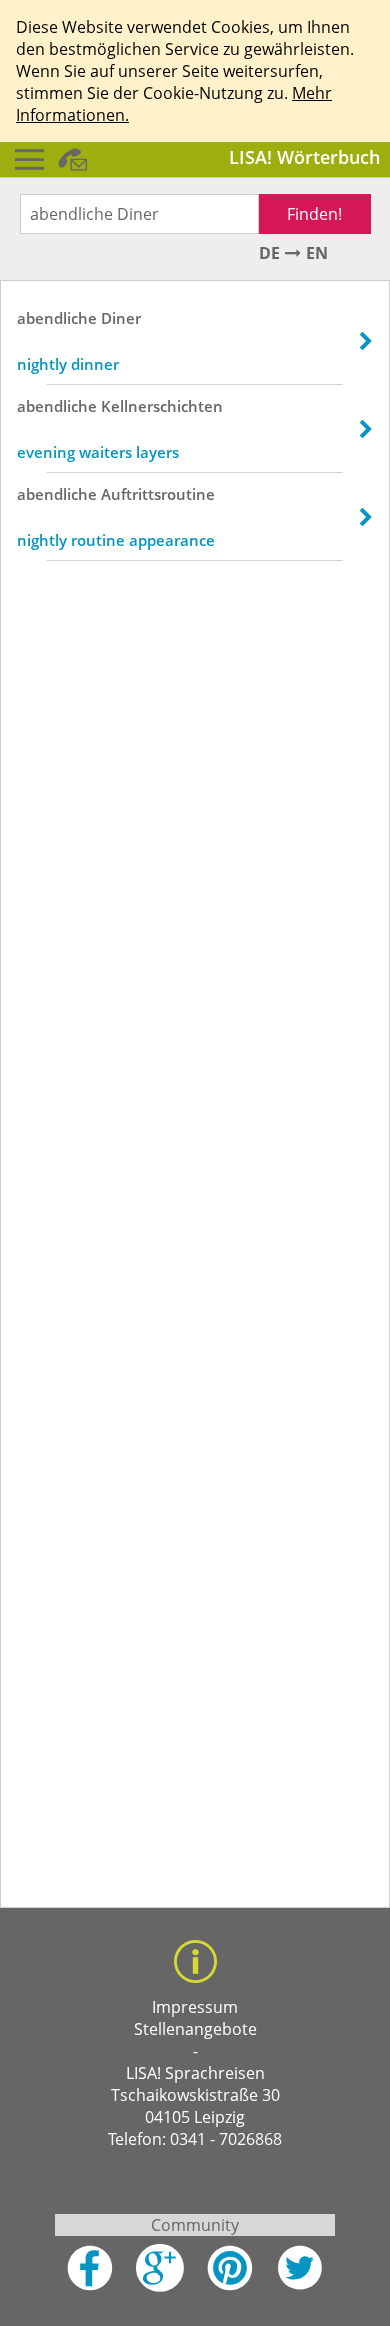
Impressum (195, 2007)
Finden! (314, 214)
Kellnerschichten (162, 406)
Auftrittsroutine (158, 494)
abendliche (57, 318)
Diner (121, 318)
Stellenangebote (195, 2029)
